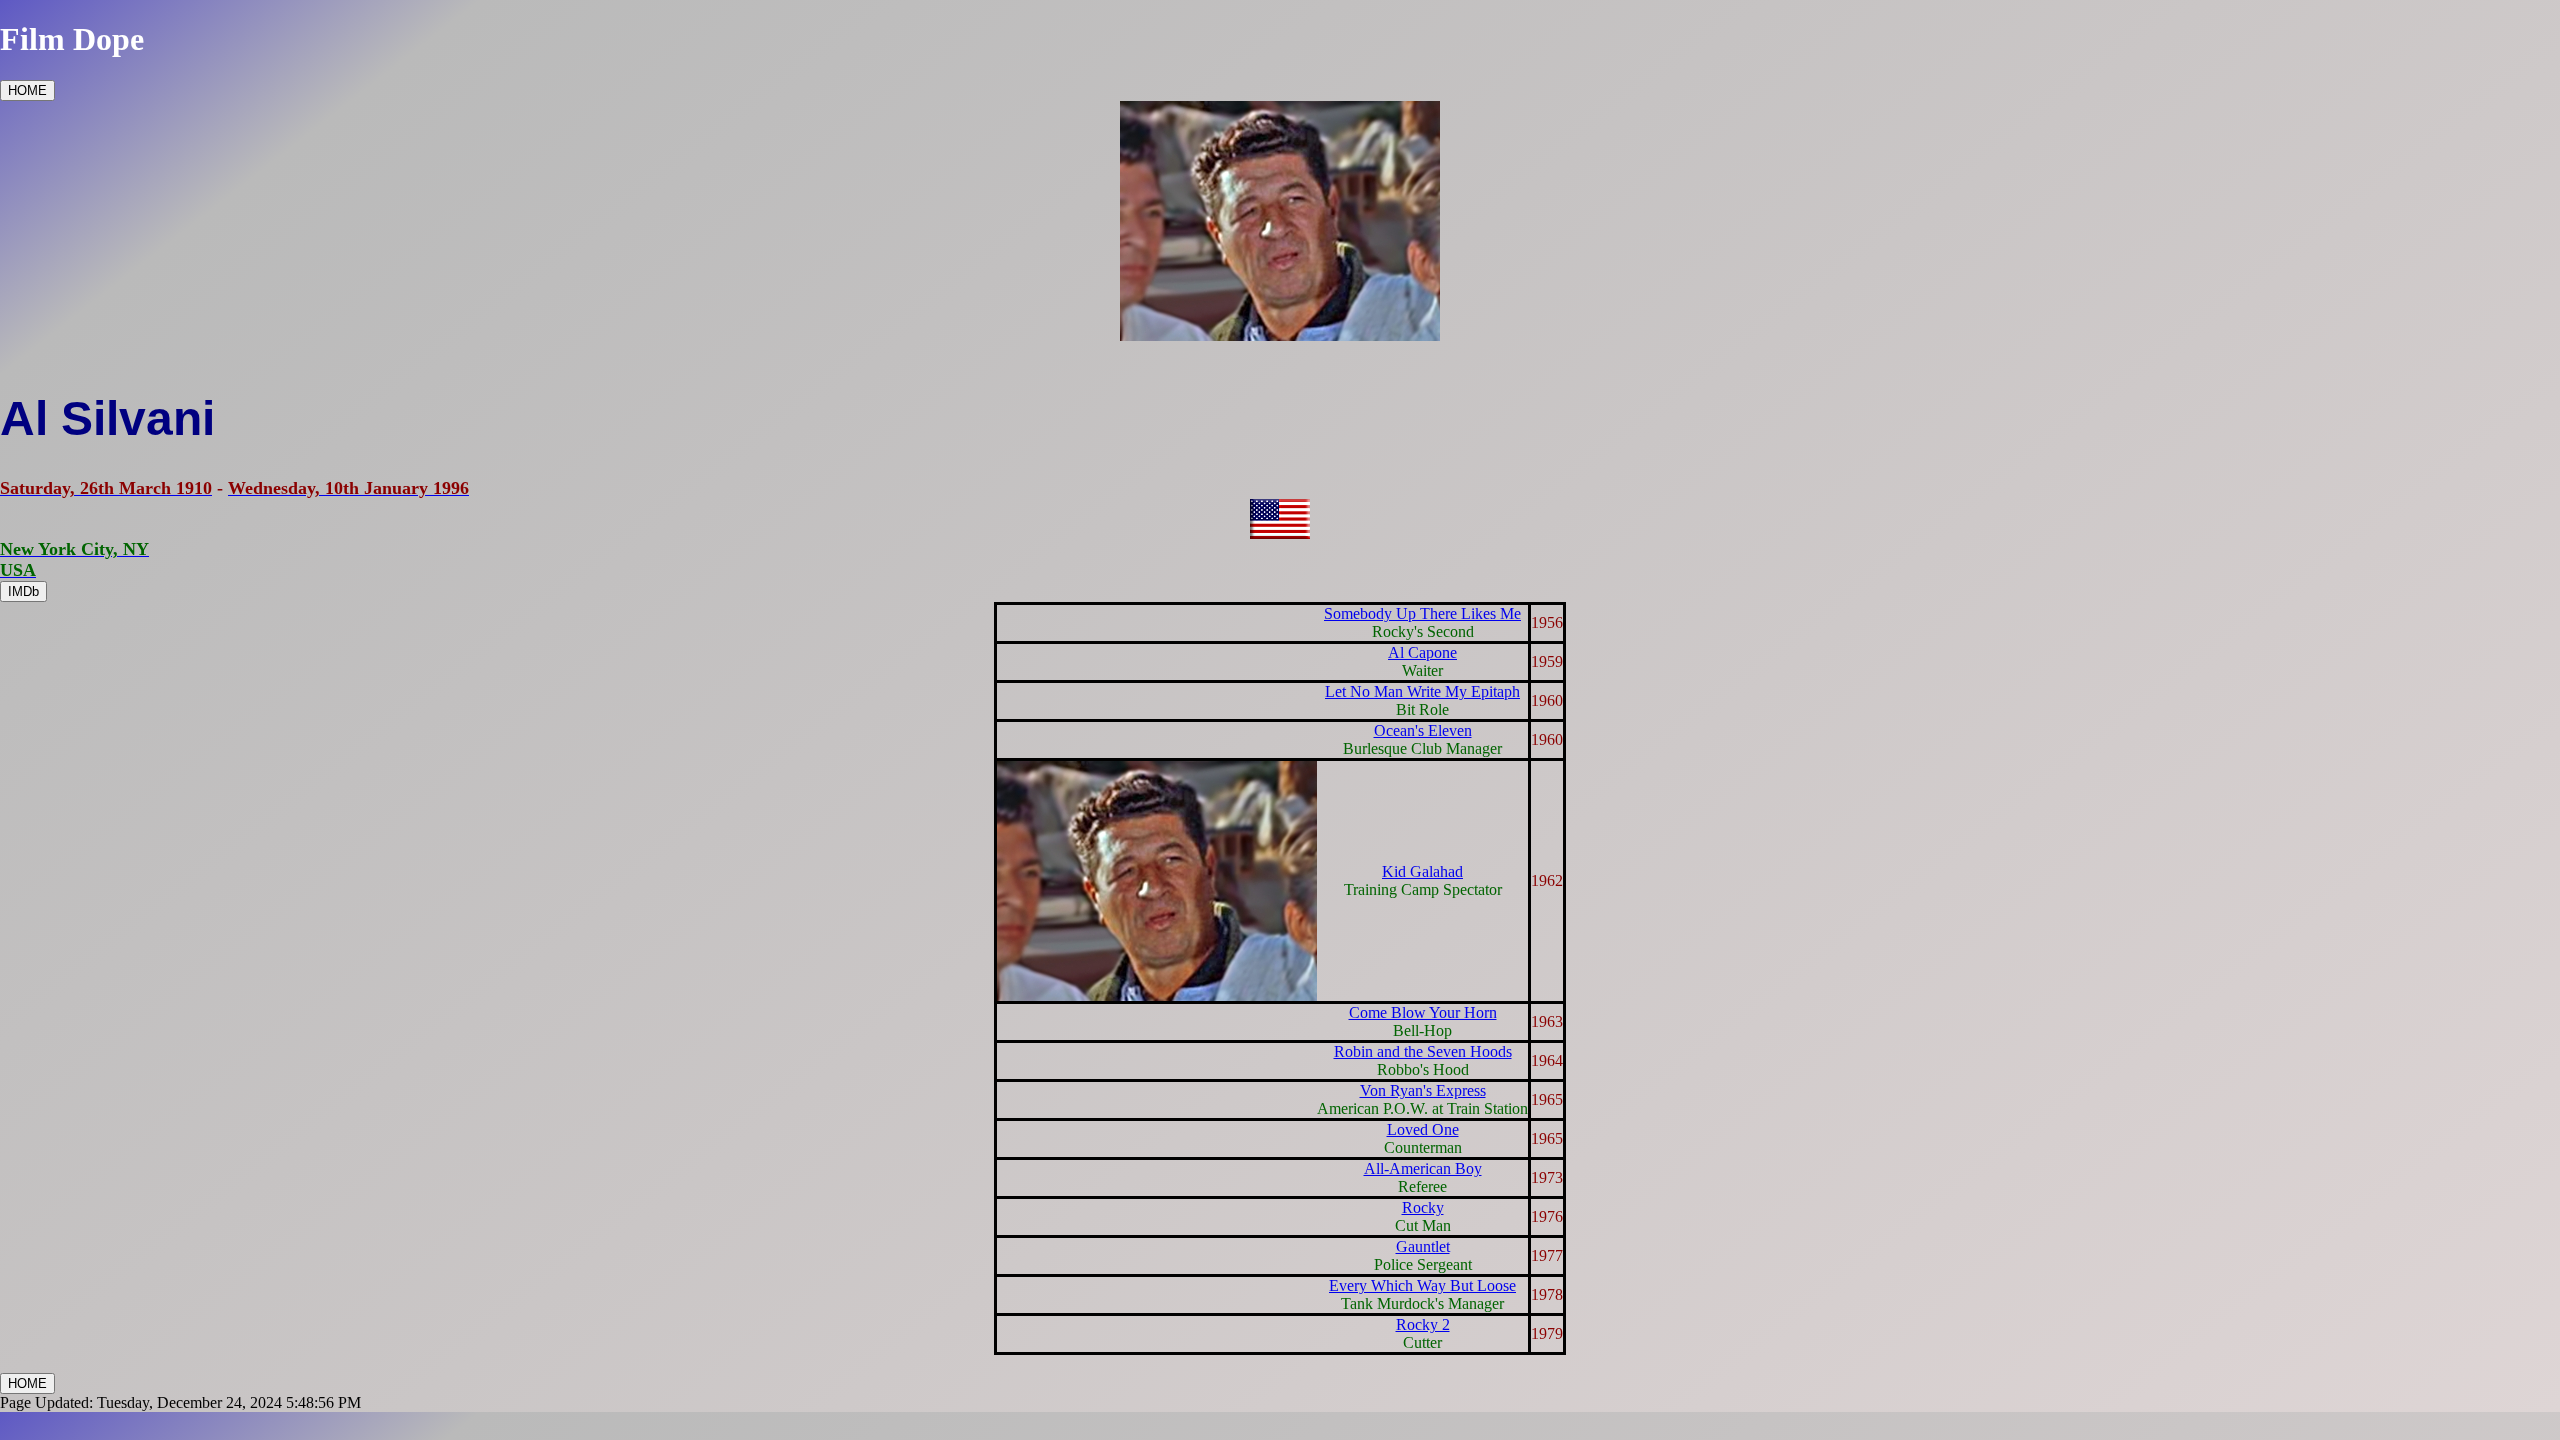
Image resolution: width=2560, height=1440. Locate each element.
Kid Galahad (1422, 871)
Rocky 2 (1423, 1324)
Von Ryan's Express (1423, 1090)
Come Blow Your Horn (1423, 1012)
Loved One (1423, 1129)
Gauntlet (1423, 1246)
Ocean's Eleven (1423, 730)
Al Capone (1422, 652)
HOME (27, 90)
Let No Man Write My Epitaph (1422, 691)
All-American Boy (1423, 1168)
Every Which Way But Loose (1422, 1285)
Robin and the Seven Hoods (1423, 1051)
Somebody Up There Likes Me (1422, 613)
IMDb (23, 591)
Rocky (1423, 1207)
